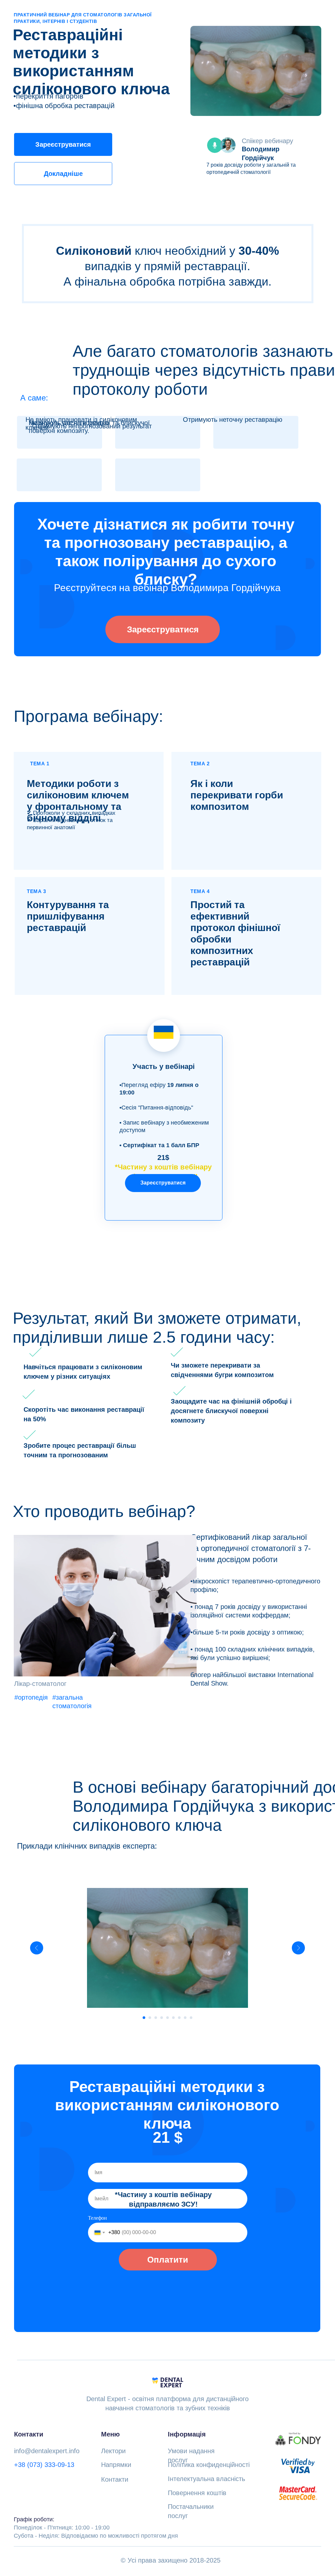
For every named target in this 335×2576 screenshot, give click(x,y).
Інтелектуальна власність (206, 2479)
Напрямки (116, 2465)
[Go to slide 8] (185, 2018)
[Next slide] (298, 1948)
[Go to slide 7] (179, 2018)
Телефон (97, 2218)
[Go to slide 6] (173, 2018)
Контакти (115, 2479)
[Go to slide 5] (167, 2018)
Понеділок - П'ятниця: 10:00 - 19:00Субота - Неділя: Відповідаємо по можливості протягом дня (96, 2528)
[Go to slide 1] (144, 2018)
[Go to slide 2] (150, 2018)
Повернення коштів (197, 2493)
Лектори (113, 2451)
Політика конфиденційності (209, 2465)
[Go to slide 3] (156, 2018)
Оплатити (168, 2260)
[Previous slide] (37, 1948)
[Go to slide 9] (191, 2018)
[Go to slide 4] (162, 2018)
